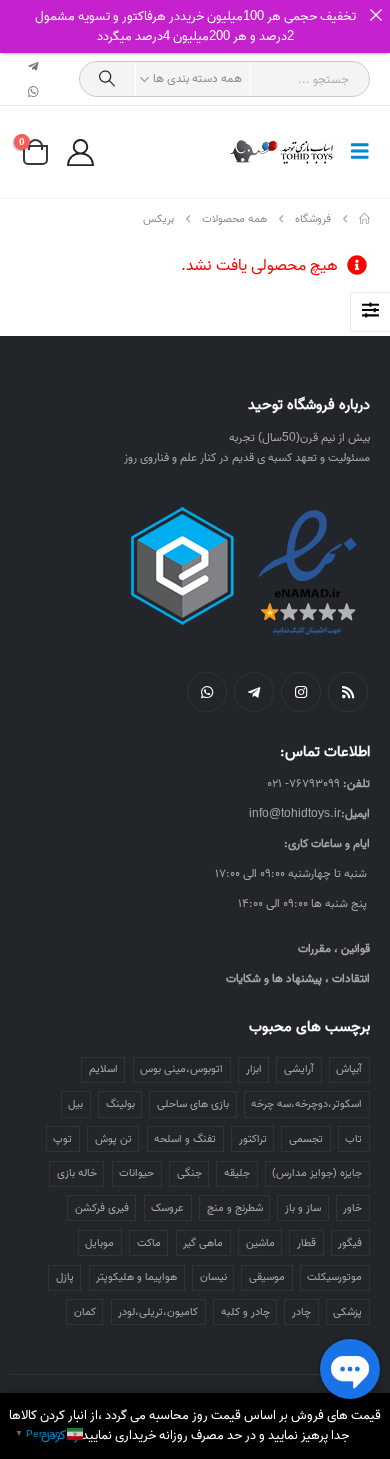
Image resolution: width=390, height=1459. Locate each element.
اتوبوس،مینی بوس (181, 1069)
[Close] (375, 14)
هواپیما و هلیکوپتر (136, 1277)
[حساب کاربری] (80, 152)
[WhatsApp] (34, 92)
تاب (353, 1139)
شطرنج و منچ (235, 1208)
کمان (85, 1312)
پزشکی (347, 1312)
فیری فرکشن (102, 1208)
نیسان (213, 1277)
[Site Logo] (282, 152)
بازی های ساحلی (193, 1104)
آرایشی (299, 1069)
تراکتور (253, 1139)
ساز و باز (303, 1208)
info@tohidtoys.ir (295, 813)
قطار (306, 1243)
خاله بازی (77, 1173)
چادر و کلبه (245, 1312)
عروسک (167, 1208)
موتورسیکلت (334, 1277)
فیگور (350, 1243)
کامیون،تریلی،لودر (158, 1312)
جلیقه (237, 1173)
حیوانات (136, 1173)
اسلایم (103, 1069)
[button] (354, 152)
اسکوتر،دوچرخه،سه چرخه (306, 1104)
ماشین (260, 1243)
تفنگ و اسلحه (185, 1139)
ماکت (149, 1243)
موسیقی (267, 1277)
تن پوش (113, 1139)
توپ (62, 1139)
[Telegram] (34, 66)
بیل (75, 1104)
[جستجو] (107, 79)
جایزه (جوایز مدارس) (317, 1173)
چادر (301, 1312)
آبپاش (349, 1069)
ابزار (254, 1069)
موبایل (99, 1243)
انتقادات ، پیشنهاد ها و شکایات (298, 978)
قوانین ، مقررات (334, 948)
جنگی (189, 1173)
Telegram (254, 692)
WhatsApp (207, 692)
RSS (348, 692)
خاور (352, 1208)
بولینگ (120, 1104)
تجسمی (306, 1139)
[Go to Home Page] (364, 219)
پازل (65, 1277)
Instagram (301, 692)
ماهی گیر (203, 1243)
